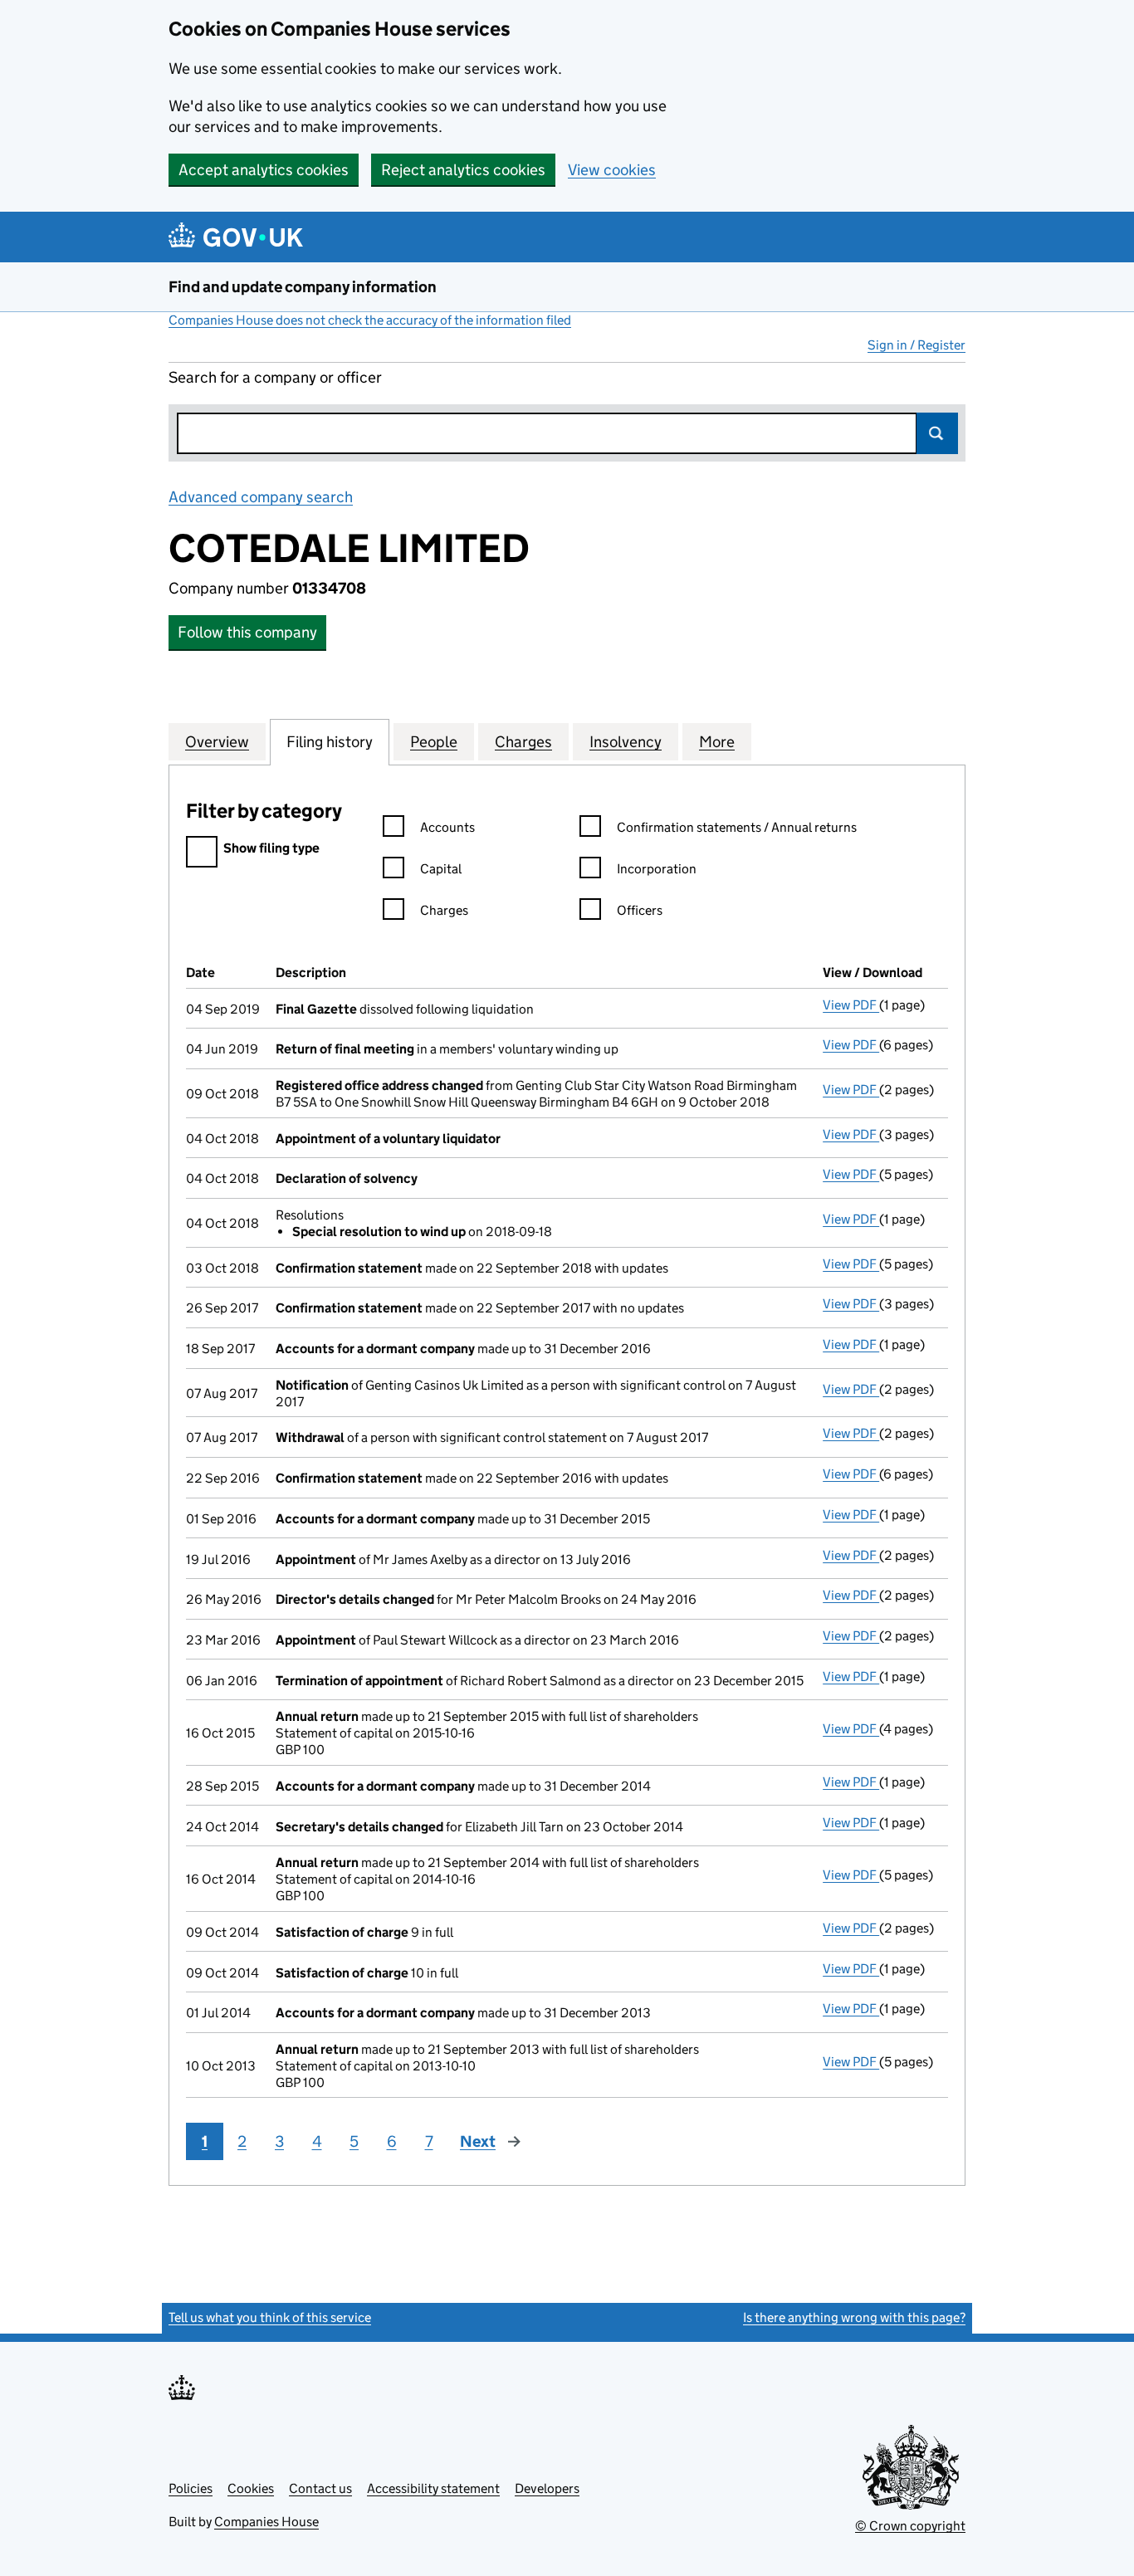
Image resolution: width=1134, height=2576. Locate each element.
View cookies (612, 170)
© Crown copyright (910, 2526)
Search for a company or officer (275, 377)
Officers (640, 910)
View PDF (851, 1005)
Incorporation (657, 869)
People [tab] (434, 742)
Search (937, 433)
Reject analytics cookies (463, 170)
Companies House (266, 2522)
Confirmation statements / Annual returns (737, 827)
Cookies (251, 2488)
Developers (547, 2488)
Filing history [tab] (330, 742)
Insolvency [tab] (626, 742)
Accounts (447, 827)
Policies (191, 2488)
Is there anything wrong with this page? (854, 2317)
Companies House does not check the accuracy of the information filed (370, 320)
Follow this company (247, 632)
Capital (441, 869)
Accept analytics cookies (264, 170)
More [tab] (717, 742)
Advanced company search (261, 497)
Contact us (320, 2488)
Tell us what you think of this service (270, 2317)
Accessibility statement (433, 2488)
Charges (444, 910)
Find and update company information (303, 287)
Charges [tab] (523, 742)
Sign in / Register (916, 345)
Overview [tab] (217, 742)
